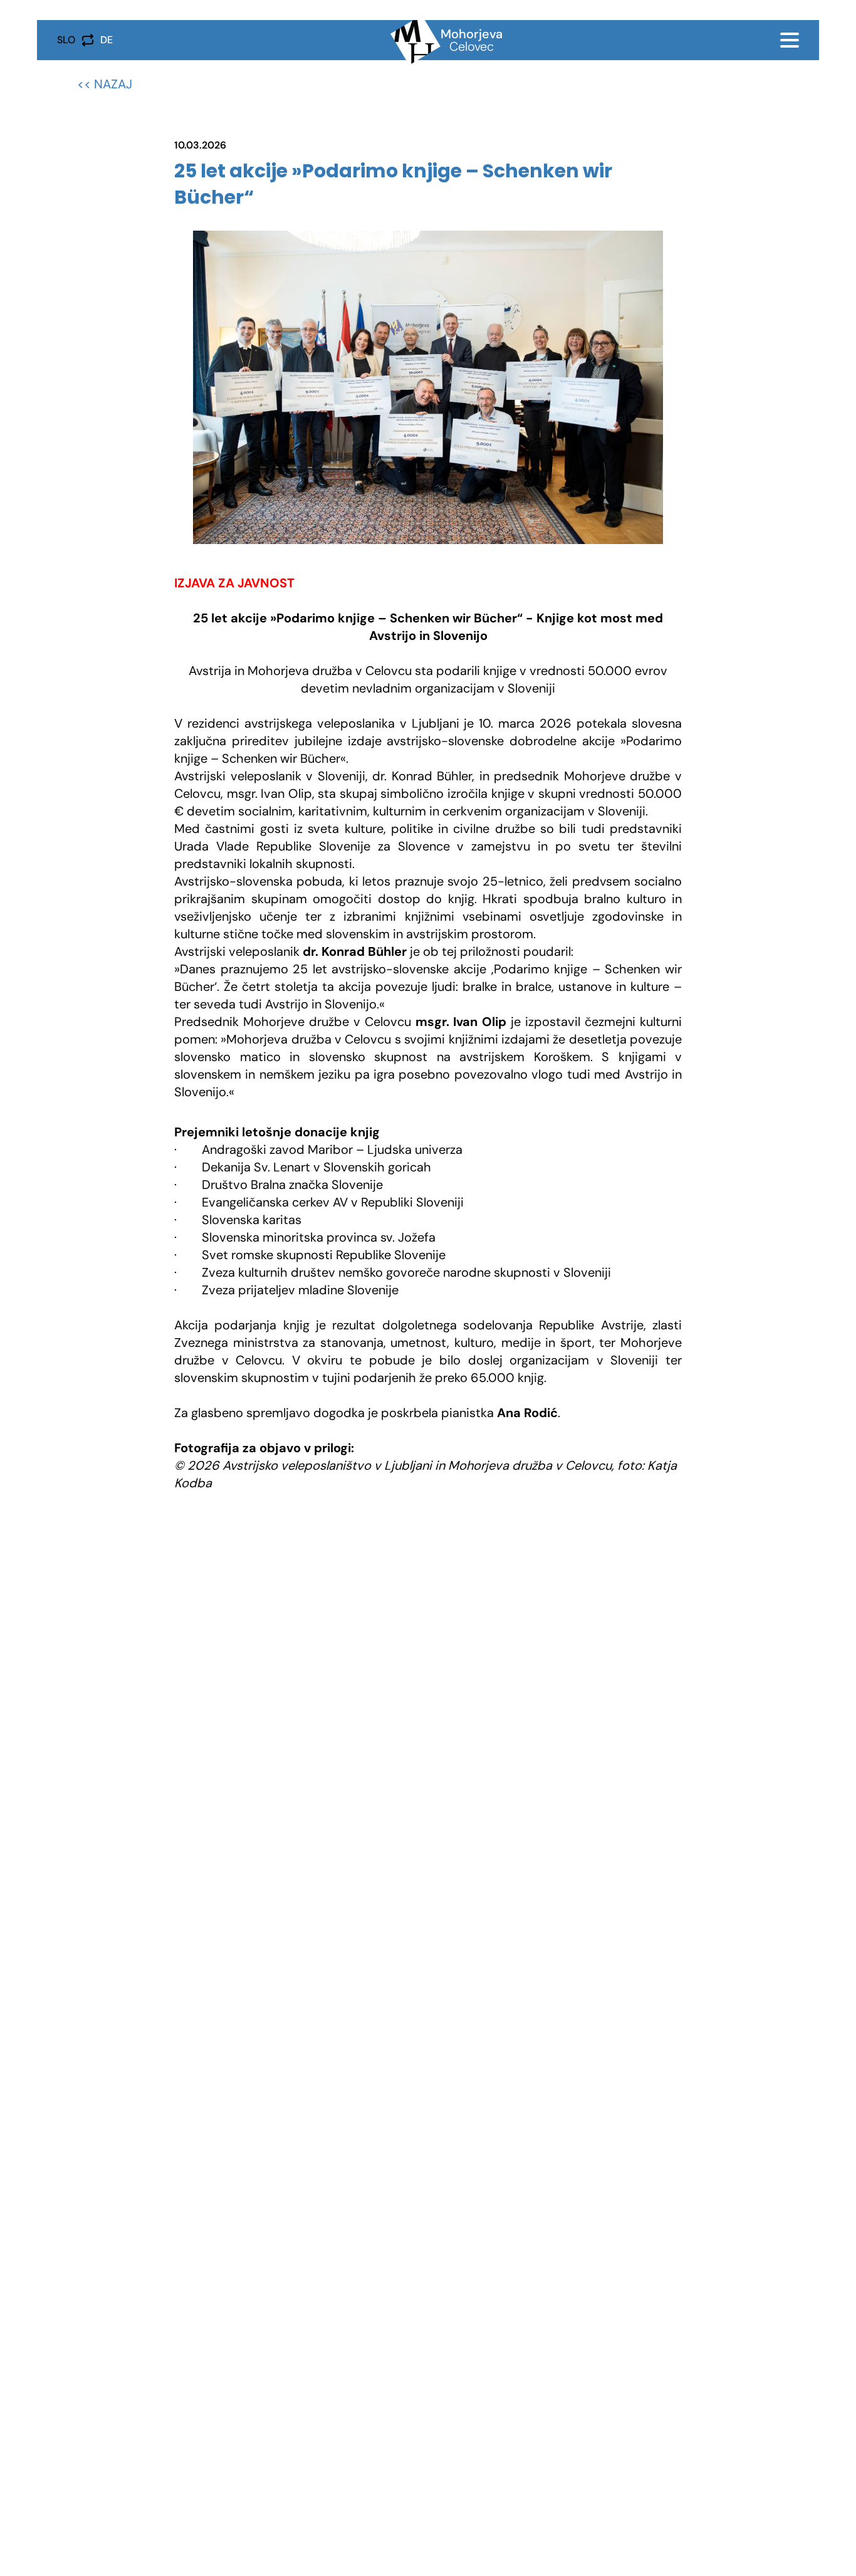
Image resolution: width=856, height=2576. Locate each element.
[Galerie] (428, 387)
